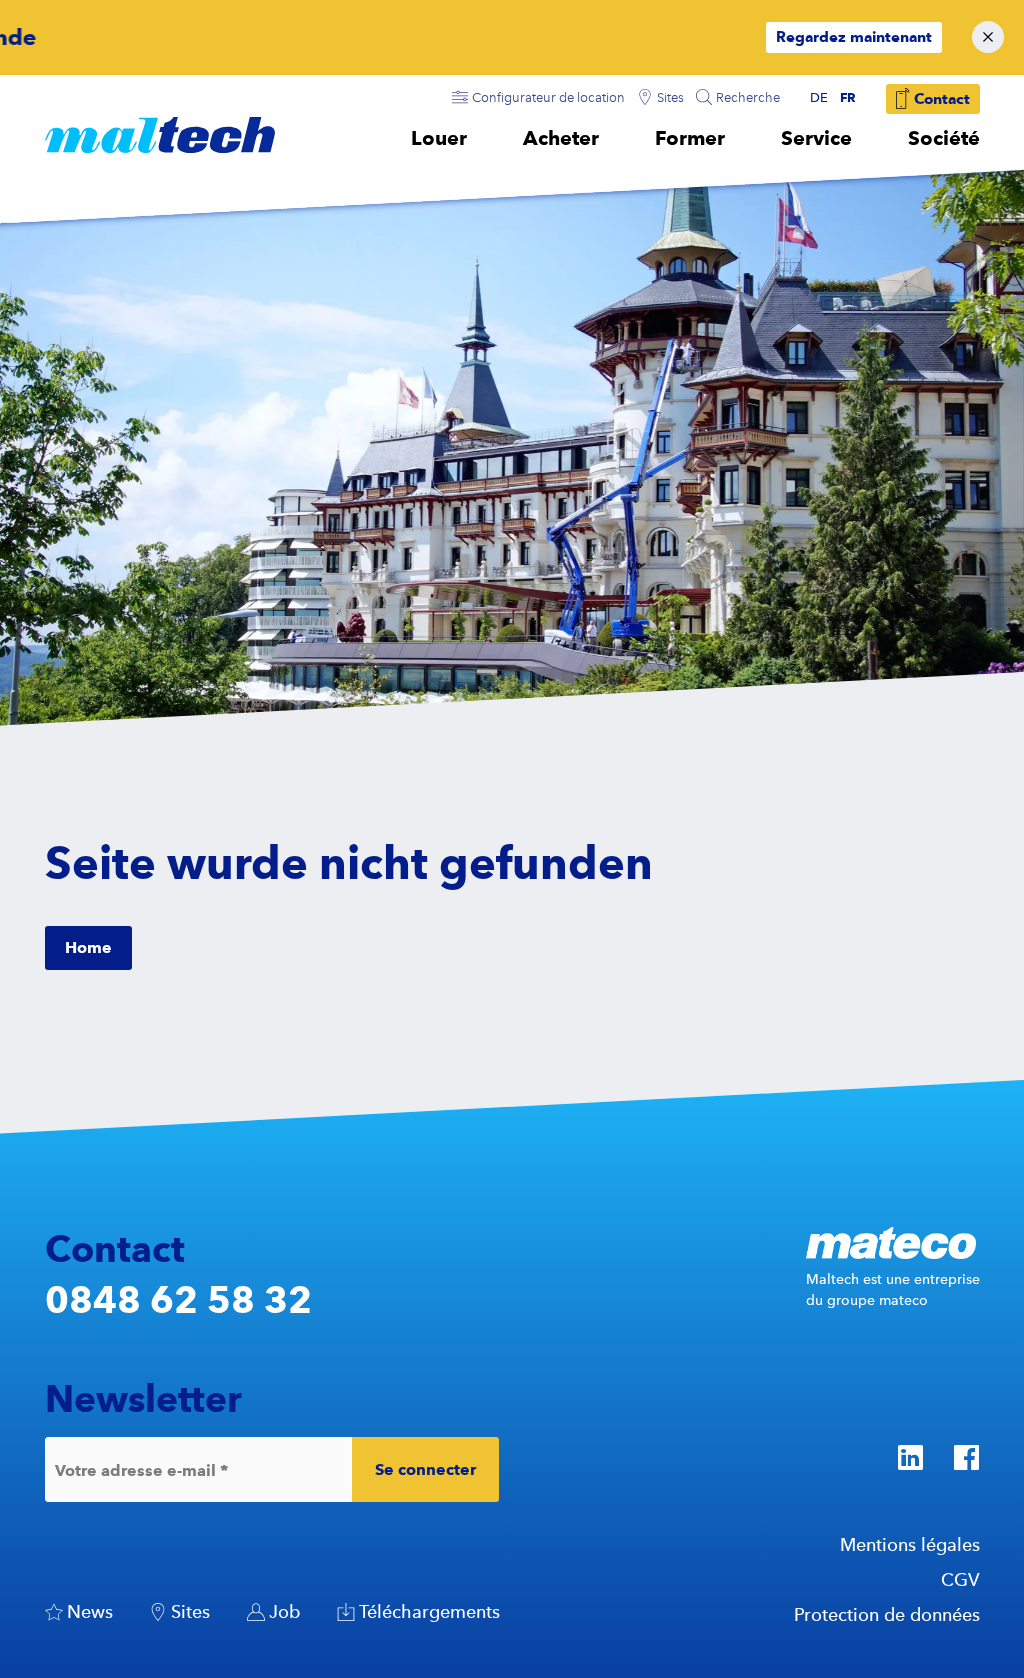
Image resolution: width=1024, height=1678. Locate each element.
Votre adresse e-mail (141, 1470)
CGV (960, 1579)
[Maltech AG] (160, 135)
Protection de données (887, 1614)
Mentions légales (910, 1544)
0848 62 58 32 (178, 1299)
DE (819, 97)
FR (848, 97)
